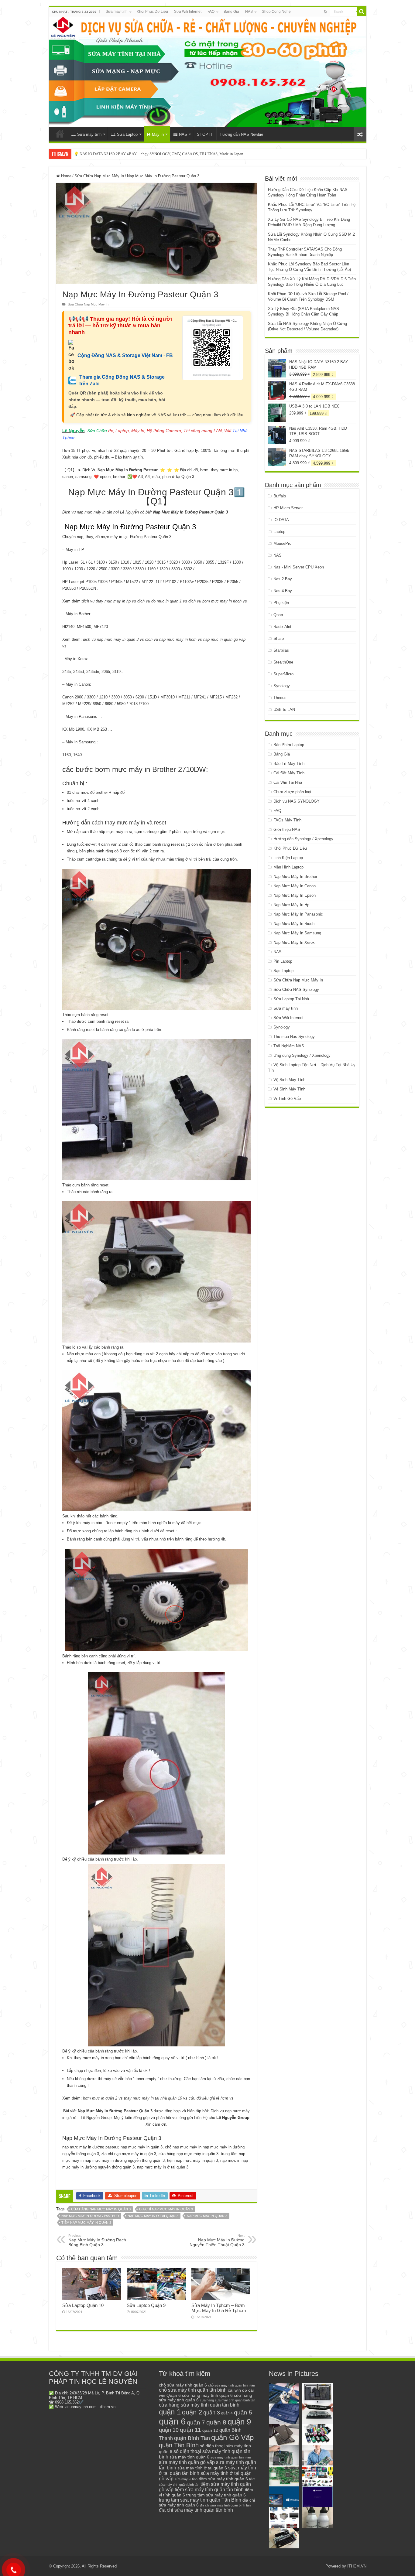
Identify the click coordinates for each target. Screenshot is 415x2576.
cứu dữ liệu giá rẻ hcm (208, 2098)
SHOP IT (205, 134)
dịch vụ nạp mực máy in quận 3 (111, 639)
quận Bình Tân (192, 2438)
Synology (282, 686)
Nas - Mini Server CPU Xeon (299, 567)
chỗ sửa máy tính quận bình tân (232, 2385)
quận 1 (170, 2412)
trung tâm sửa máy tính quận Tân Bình (200, 2500)
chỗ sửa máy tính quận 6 (183, 2385)
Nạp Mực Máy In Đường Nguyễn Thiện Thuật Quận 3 (217, 2240)
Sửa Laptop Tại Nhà (291, 999)
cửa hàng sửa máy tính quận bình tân (228, 2400)
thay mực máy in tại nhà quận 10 (153, 2098)
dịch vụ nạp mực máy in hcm (171, 639)
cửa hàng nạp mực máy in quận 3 (101, 2209)
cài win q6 (237, 2390)
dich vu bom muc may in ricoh (215, 601)
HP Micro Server (288, 508)
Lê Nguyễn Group (96, 2118)
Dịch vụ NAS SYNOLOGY (297, 801)
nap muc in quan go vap (224, 639)
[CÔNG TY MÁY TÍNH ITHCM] (208, 72)
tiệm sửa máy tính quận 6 (223, 2479)
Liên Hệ (201, 2118)
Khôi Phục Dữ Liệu (152, 12)
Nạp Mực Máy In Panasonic (298, 914)
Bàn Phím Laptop (289, 745)
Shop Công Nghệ (276, 12)
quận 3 (212, 2413)
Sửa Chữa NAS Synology (296, 989)
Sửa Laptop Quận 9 (146, 2305)
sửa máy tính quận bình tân (231, 2457)
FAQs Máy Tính (287, 820)
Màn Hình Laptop (288, 867)
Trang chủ (60, 134)
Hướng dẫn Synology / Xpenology (303, 839)
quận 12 (210, 2430)
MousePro (282, 543)
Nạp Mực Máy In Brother (295, 877)
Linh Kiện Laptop (288, 858)
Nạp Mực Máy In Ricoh (294, 924)
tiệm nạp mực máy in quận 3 (86, 2223)
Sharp (279, 638)
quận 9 (239, 2422)
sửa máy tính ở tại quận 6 (202, 2468)
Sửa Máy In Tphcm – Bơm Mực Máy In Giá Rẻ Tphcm (219, 2308)
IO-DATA (281, 520)
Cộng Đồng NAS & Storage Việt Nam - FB (125, 355)
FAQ (211, 12)
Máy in (158, 134)
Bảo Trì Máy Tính (289, 764)
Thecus (280, 698)
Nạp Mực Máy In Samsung (297, 933)
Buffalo (280, 496)
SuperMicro (283, 674)
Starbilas (281, 650)
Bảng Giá (231, 12)
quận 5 (243, 2412)
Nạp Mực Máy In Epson (295, 895)
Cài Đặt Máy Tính (289, 773)
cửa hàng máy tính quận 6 (207, 2395)
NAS (249, 12)
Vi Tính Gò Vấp (287, 1099)
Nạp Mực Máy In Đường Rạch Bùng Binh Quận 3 (97, 2240)
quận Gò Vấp (232, 2437)
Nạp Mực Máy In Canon (295, 886)
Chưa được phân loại (292, 792)
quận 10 (169, 2430)
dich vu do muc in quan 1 (159, 601)
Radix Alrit (282, 627)
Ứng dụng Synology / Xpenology (302, 1055)
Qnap (278, 615)
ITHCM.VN (357, 2566)
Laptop (279, 532)
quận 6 (172, 2421)
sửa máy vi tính (186, 2479)
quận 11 (190, 2430)
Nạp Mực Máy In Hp (291, 905)
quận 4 (227, 2413)
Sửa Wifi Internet (188, 12)
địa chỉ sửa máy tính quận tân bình (196, 2510)
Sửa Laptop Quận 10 (83, 2305)
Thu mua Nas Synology (294, 1037)
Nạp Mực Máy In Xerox (294, 942)
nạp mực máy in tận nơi (98, 512)
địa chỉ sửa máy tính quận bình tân (225, 2505)
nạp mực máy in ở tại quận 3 (153, 2216)
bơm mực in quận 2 (100, 2098)
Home (66, 176)
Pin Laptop (283, 961)
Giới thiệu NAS (287, 829)
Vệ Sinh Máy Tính (289, 1080)
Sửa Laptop (127, 134)
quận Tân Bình (179, 2445)
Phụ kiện (281, 603)
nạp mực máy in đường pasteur (90, 2216)
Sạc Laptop (283, 971)
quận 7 (196, 2422)
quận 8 (216, 2422)
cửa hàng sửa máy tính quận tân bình (199, 2405)
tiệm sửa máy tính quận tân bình (209, 2490)
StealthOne (283, 662)
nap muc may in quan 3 (207, 2216)
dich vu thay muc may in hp (106, 601)
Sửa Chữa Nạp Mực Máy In (99, 176)
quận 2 (192, 2412)
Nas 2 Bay (283, 579)
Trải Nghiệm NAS (289, 1046)
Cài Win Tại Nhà (288, 782)
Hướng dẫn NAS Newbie (241, 134)
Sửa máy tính (117, 12)
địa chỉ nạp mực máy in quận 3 (166, 2209)
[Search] (362, 12)
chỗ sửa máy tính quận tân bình (193, 2390)
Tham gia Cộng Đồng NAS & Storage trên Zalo (122, 380)
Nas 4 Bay (283, 591)
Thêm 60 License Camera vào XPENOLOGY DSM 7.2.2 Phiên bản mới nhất (136, 154)
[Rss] (326, 12)
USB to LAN (284, 710)
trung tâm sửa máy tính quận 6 (216, 2495)
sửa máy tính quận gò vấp (187, 2462)
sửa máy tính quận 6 (189, 2457)
